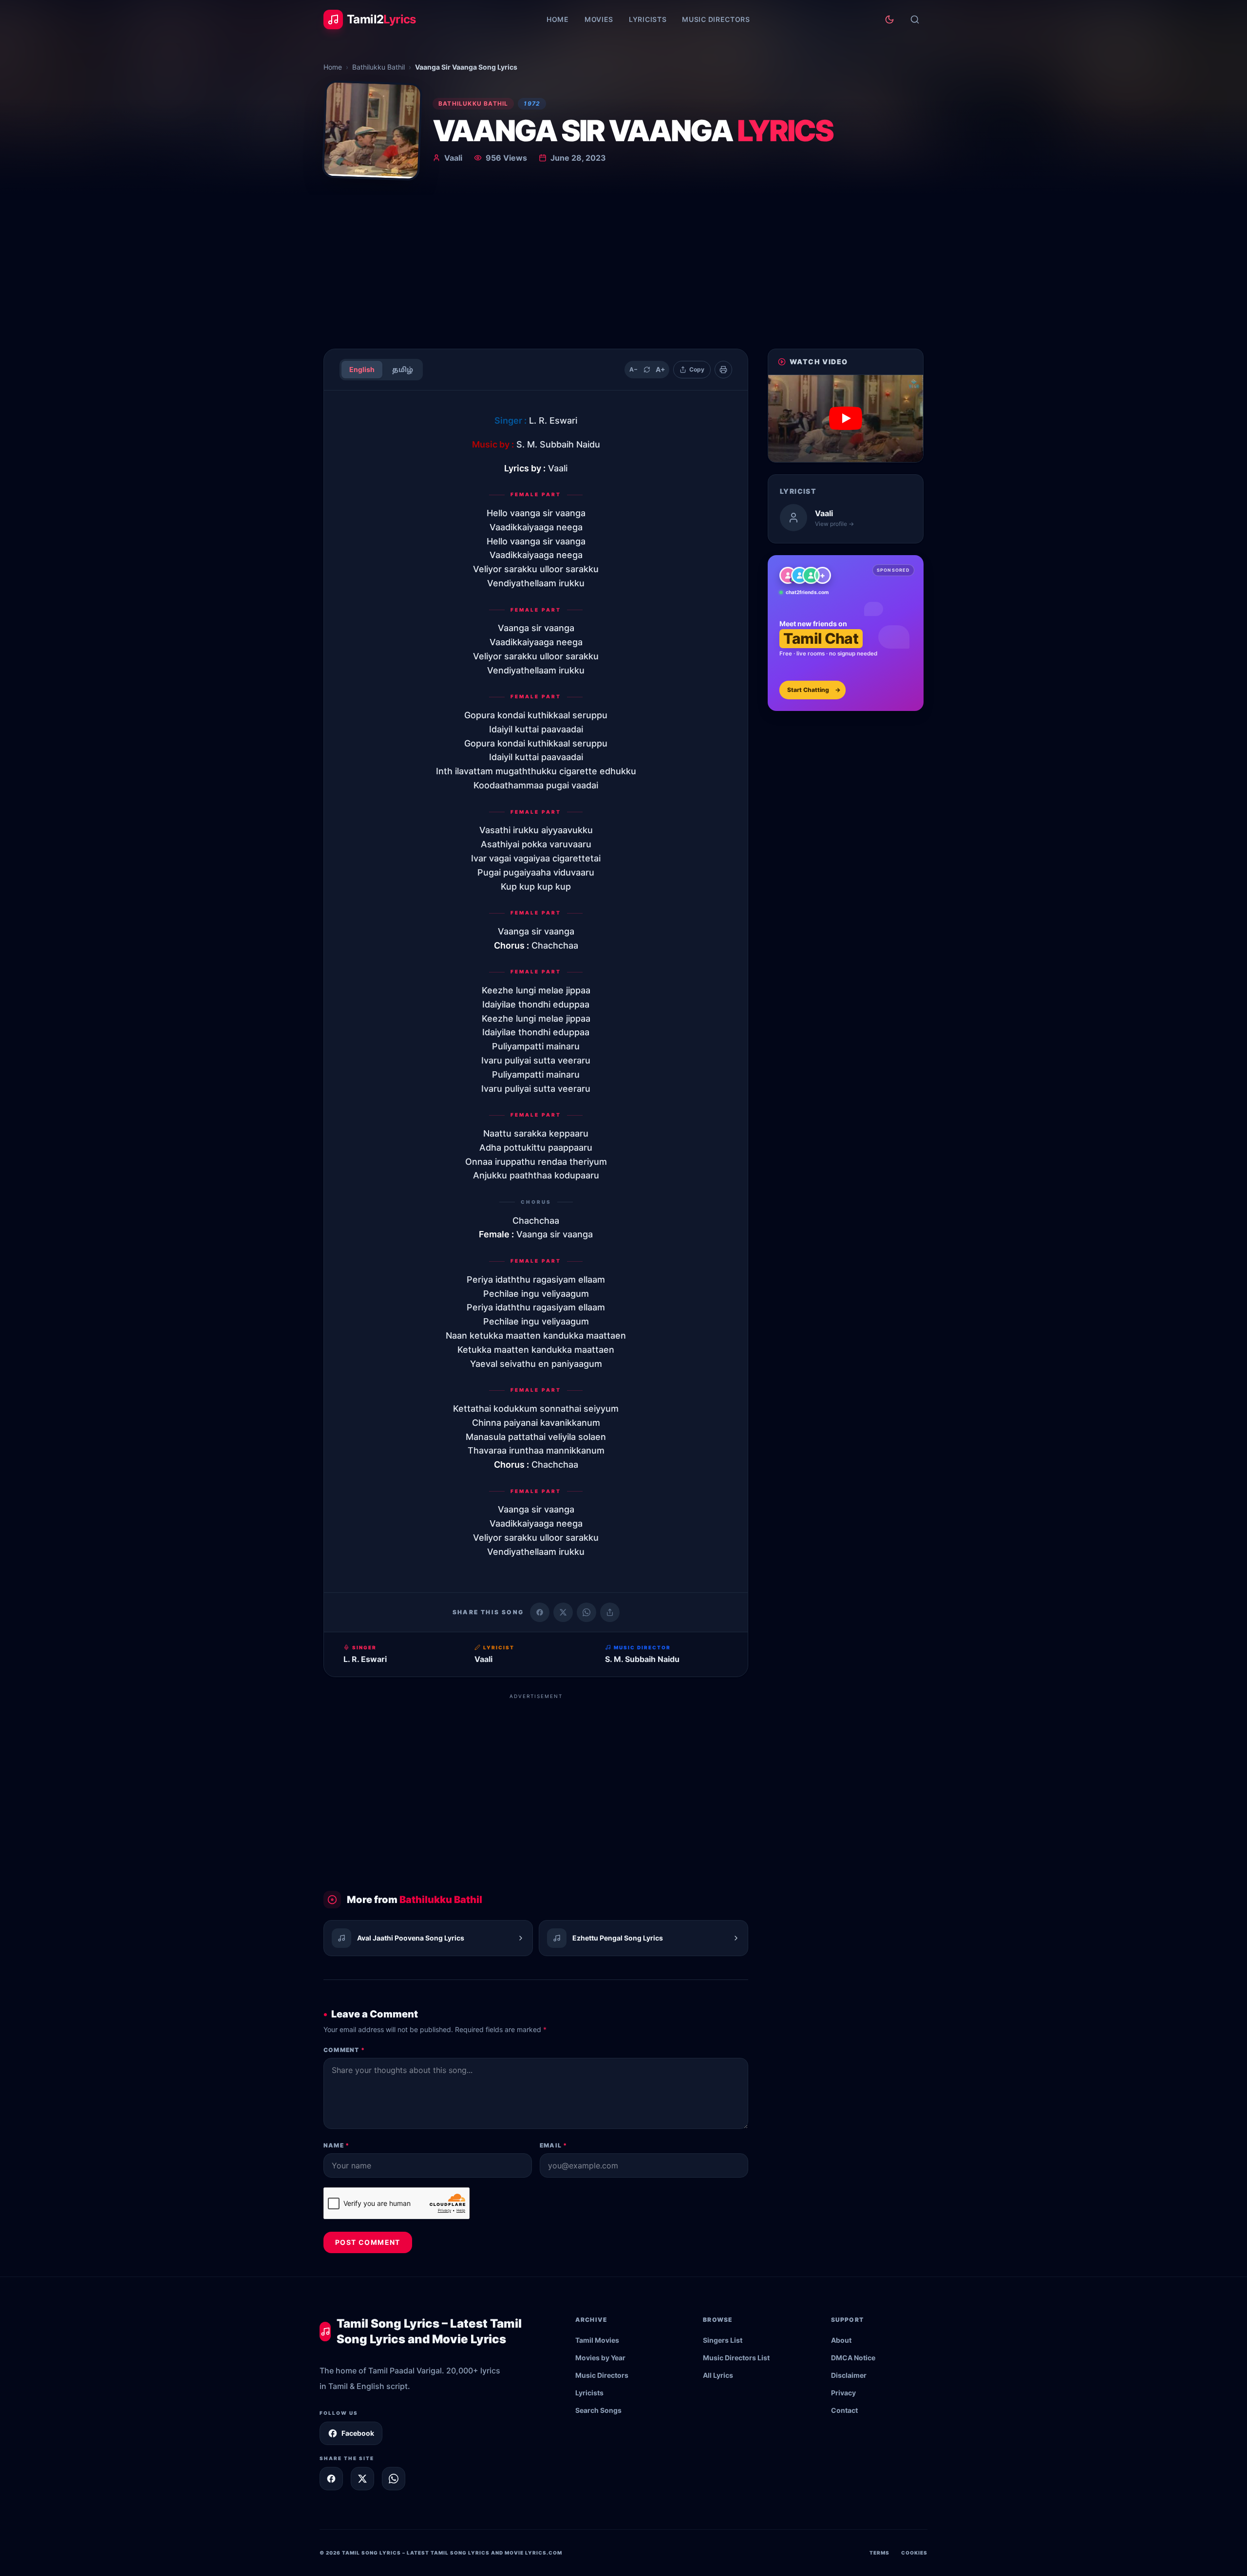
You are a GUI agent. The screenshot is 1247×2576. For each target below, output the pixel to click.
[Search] (915, 19)
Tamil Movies (597, 2340)
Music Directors (716, 19)
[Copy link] (610, 1612)
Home (558, 19)
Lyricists (648, 19)
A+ (661, 369)
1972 (532, 103)
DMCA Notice (853, 2358)
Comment (344, 2050)
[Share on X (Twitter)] (563, 1612)
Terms (879, 2553)
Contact (844, 2410)
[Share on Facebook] (540, 1612)
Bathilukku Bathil (378, 67)
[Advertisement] (623, 268)
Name (336, 2145)
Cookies (914, 2553)
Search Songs (598, 2410)
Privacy (843, 2393)
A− (633, 369)
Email (553, 2145)
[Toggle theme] (889, 19)
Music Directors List (736, 2358)
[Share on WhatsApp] (586, 1612)
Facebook (358, 2433)
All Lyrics (718, 2375)
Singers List (723, 2340)
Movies (599, 19)
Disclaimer (849, 2375)
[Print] (723, 370)
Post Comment (368, 2242)
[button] (846, 419)
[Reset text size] (647, 370)
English (362, 369)
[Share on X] (362, 2479)
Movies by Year (600, 2358)
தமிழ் (403, 369)
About (841, 2340)
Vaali (453, 158)
